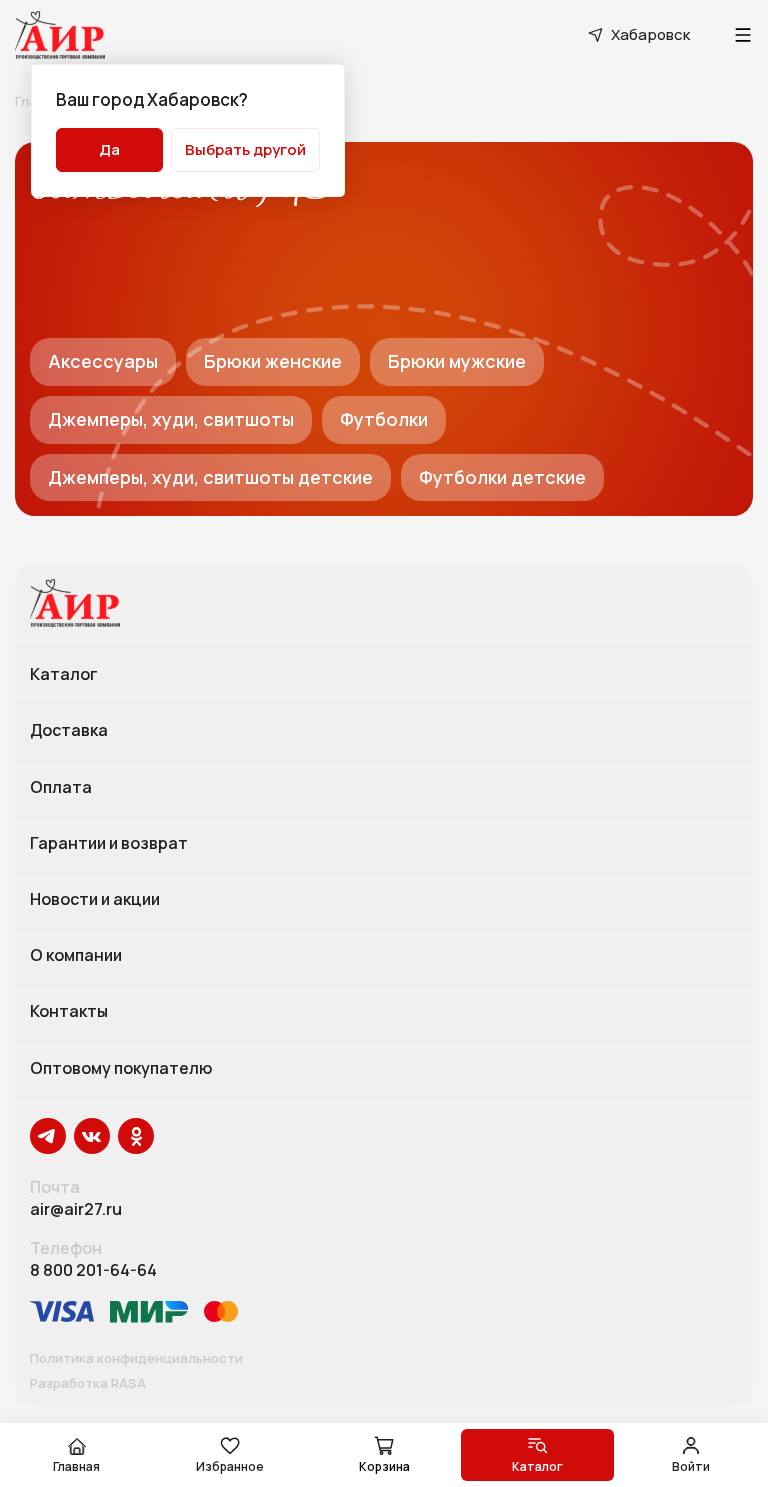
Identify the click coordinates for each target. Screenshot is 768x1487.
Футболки (384, 419)
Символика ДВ (181, 192)
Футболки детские (502, 477)
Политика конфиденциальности (136, 1359)
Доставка (69, 731)
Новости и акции (95, 900)
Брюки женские (273, 361)
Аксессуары (103, 361)
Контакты (69, 1012)
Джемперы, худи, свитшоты (171, 419)
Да (109, 149)
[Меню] (743, 35)
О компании (76, 956)
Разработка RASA (88, 1384)
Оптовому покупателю (121, 1069)
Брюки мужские (457, 361)
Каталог (64, 675)
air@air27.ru (76, 1209)
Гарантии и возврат (109, 844)
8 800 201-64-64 (93, 1270)
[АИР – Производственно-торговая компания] (60, 35)
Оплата (61, 788)
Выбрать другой (245, 149)
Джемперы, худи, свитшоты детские (210, 477)
